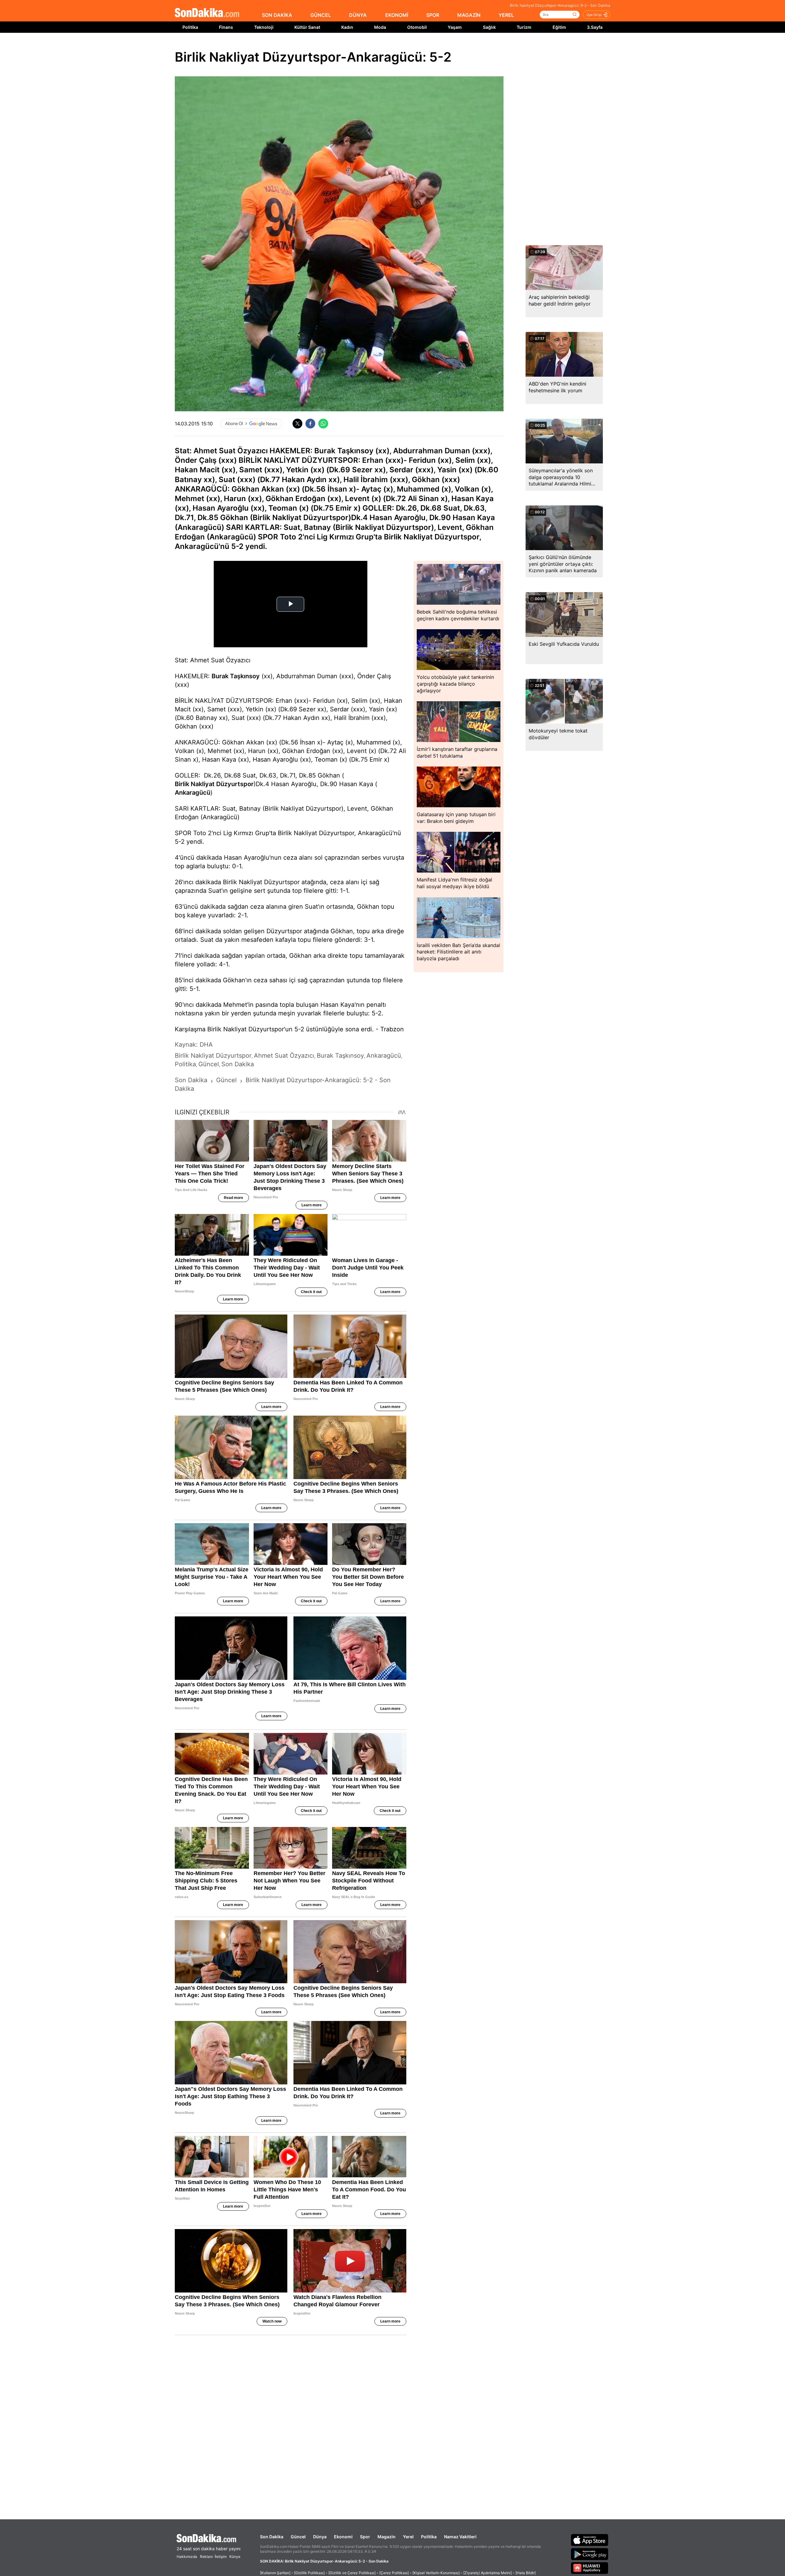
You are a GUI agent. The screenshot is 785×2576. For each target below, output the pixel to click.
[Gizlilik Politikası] (309, 2573)
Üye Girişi (594, 15)
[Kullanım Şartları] (275, 2573)
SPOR (433, 15)
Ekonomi (343, 2537)
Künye (235, 2557)
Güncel (298, 2537)
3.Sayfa (595, 27)
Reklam (206, 2557)
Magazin (387, 2537)
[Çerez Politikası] (394, 2573)
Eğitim (559, 27)
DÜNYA (358, 15)
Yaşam (455, 27)
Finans (226, 27)
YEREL (506, 15)
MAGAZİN (469, 15)
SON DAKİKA (277, 15)
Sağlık (489, 27)
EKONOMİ (397, 15)
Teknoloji (264, 27)
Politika (190, 27)
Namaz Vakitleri (460, 2537)
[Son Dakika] (207, 13)
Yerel (408, 2537)
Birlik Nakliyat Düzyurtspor (214, 784)
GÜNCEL (321, 15)
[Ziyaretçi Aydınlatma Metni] (488, 2573)
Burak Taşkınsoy (236, 676)
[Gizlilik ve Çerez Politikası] (352, 2573)
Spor (365, 2537)
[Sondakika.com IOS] (590, 2540)
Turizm (524, 27)
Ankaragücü (193, 793)
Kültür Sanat (307, 27)
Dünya (320, 2537)
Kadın (347, 27)
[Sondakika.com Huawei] (590, 2568)
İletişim (221, 2557)
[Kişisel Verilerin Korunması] (436, 2573)
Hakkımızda (187, 2557)
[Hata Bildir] (526, 2573)
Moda (380, 27)
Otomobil (417, 27)
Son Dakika (272, 2537)
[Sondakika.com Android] (590, 2554)
